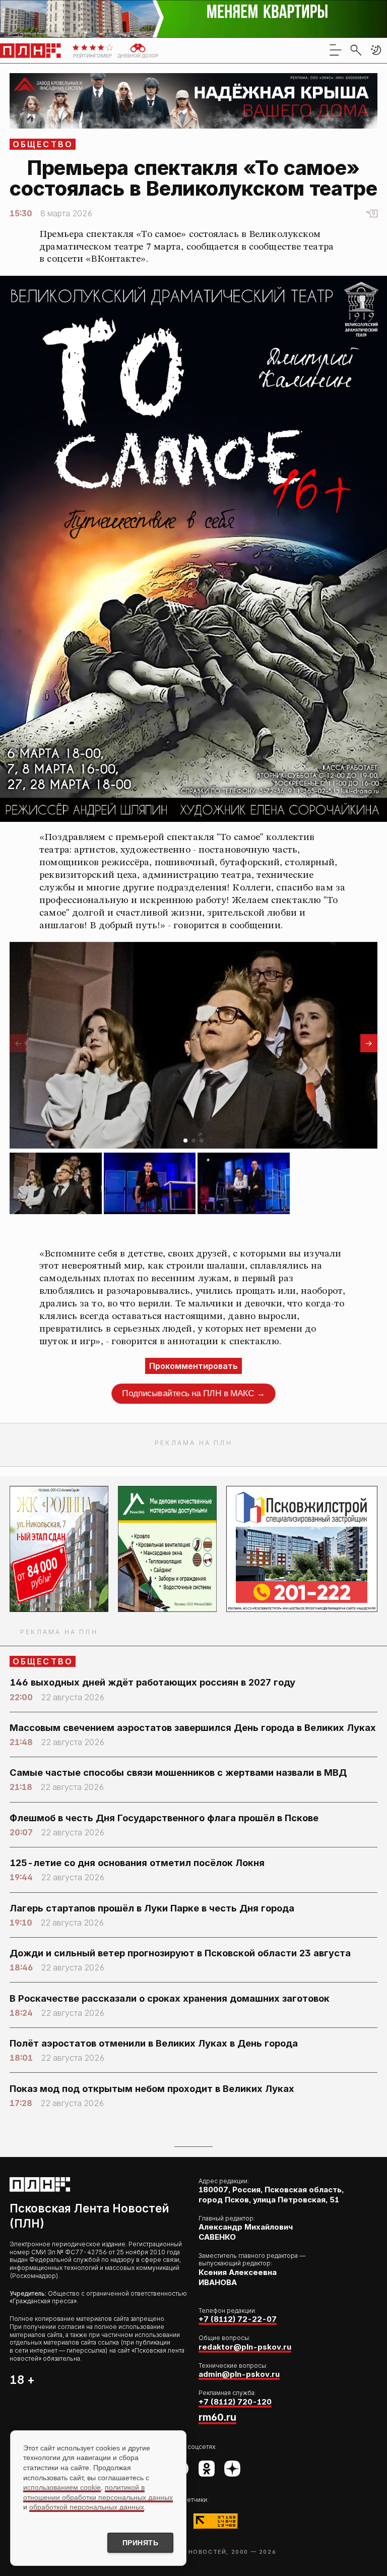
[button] (376, 50)
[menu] (336, 50)
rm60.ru (217, 2417)
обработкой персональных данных (87, 2507)
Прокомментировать (193, 1366)
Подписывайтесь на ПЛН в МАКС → (194, 1393)
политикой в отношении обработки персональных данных (98, 2492)
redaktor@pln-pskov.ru (245, 2347)
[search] (356, 50)
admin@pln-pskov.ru (239, 2374)
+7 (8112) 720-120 (235, 2402)
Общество (43, 144)
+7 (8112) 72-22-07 (238, 2319)
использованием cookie (62, 2487)
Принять (141, 2543)
